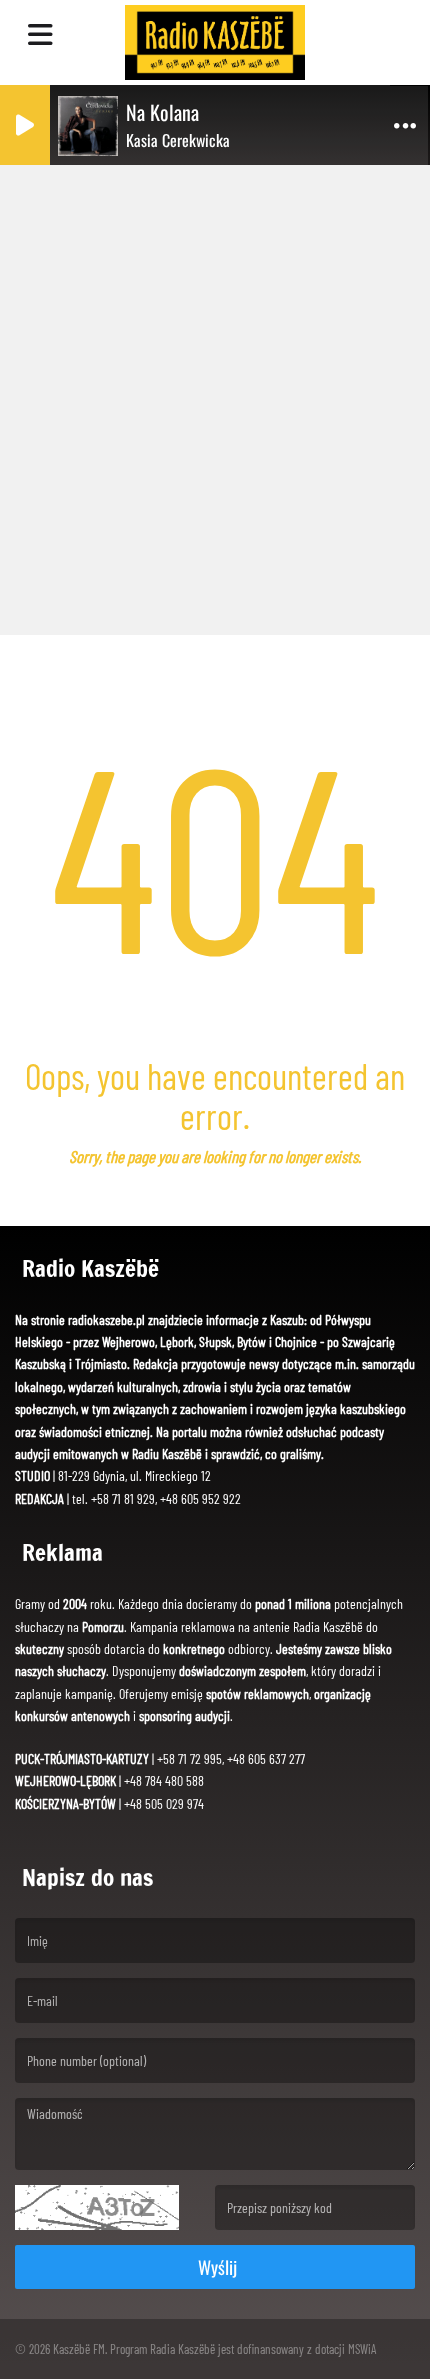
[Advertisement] (215, 395)
